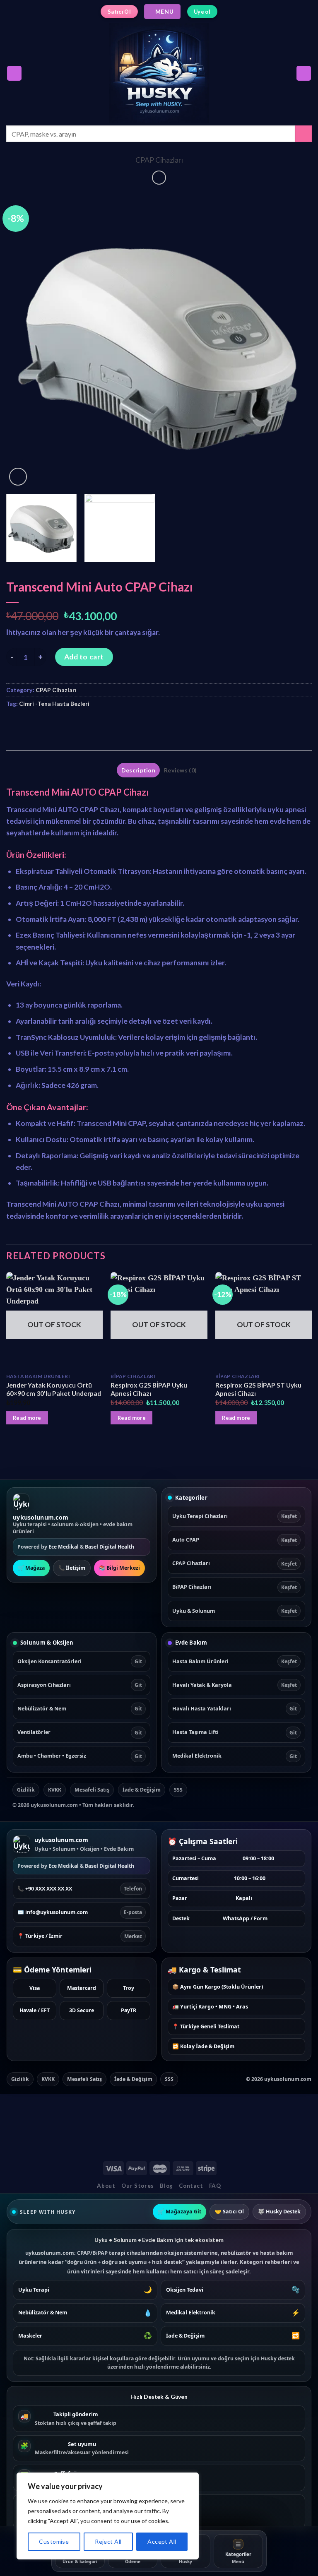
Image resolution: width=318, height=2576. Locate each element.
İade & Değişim (142, 1790)
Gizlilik (26, 1790)
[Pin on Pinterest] (80, 724)
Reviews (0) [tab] (180, 770)
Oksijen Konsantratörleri (80, 1661)
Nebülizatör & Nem (80, 1709)
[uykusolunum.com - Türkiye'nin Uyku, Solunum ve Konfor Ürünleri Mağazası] (159, 73)
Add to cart (84, 657)
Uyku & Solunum (235, 1611)
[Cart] (14, 73)
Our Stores (138, 2186)
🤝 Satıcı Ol (229, 2212)
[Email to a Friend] (64, 724)
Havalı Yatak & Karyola (235, 1685)
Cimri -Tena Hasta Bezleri (54, 704)
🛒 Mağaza (31, 1568)
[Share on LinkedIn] (96, 724)
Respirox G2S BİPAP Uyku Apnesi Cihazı (149, 1389)
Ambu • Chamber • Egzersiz (80, 1756)
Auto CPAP (235, 1540)
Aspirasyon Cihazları (80, 1685)
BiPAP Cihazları (235, 1587)
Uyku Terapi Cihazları (235, 1516)
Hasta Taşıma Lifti (235, 1732)
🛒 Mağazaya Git (179, 2212)
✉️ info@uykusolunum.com (80, 1912)
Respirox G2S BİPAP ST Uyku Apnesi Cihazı (258, 1389)
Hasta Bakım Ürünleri (235, 1661)
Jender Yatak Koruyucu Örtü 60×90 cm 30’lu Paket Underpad (54, 1389)
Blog (166, 2186)
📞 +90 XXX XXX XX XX (80, 1889)
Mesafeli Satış (92, 1790)
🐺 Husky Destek (279, 2212)
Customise (54, 2541)
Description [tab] (138, 770)
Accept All (162, 2541)
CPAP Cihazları (159, 160)
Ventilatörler (80, 1732)
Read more (27, 1418)
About (106, 2186)
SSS (178, 1790)
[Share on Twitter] (47, 724)
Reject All (108, 2541)
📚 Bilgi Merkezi (119, 1568)
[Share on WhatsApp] (14, 724)
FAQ (215, 2186)
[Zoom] (18, 477)
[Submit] (304, 134)
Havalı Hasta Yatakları (235, 1709)
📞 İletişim (72, 1568)
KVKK (55, 1790)
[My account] (304, 73)
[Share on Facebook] (31, 724)
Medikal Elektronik (235, 1756)
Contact (191, 2186)
